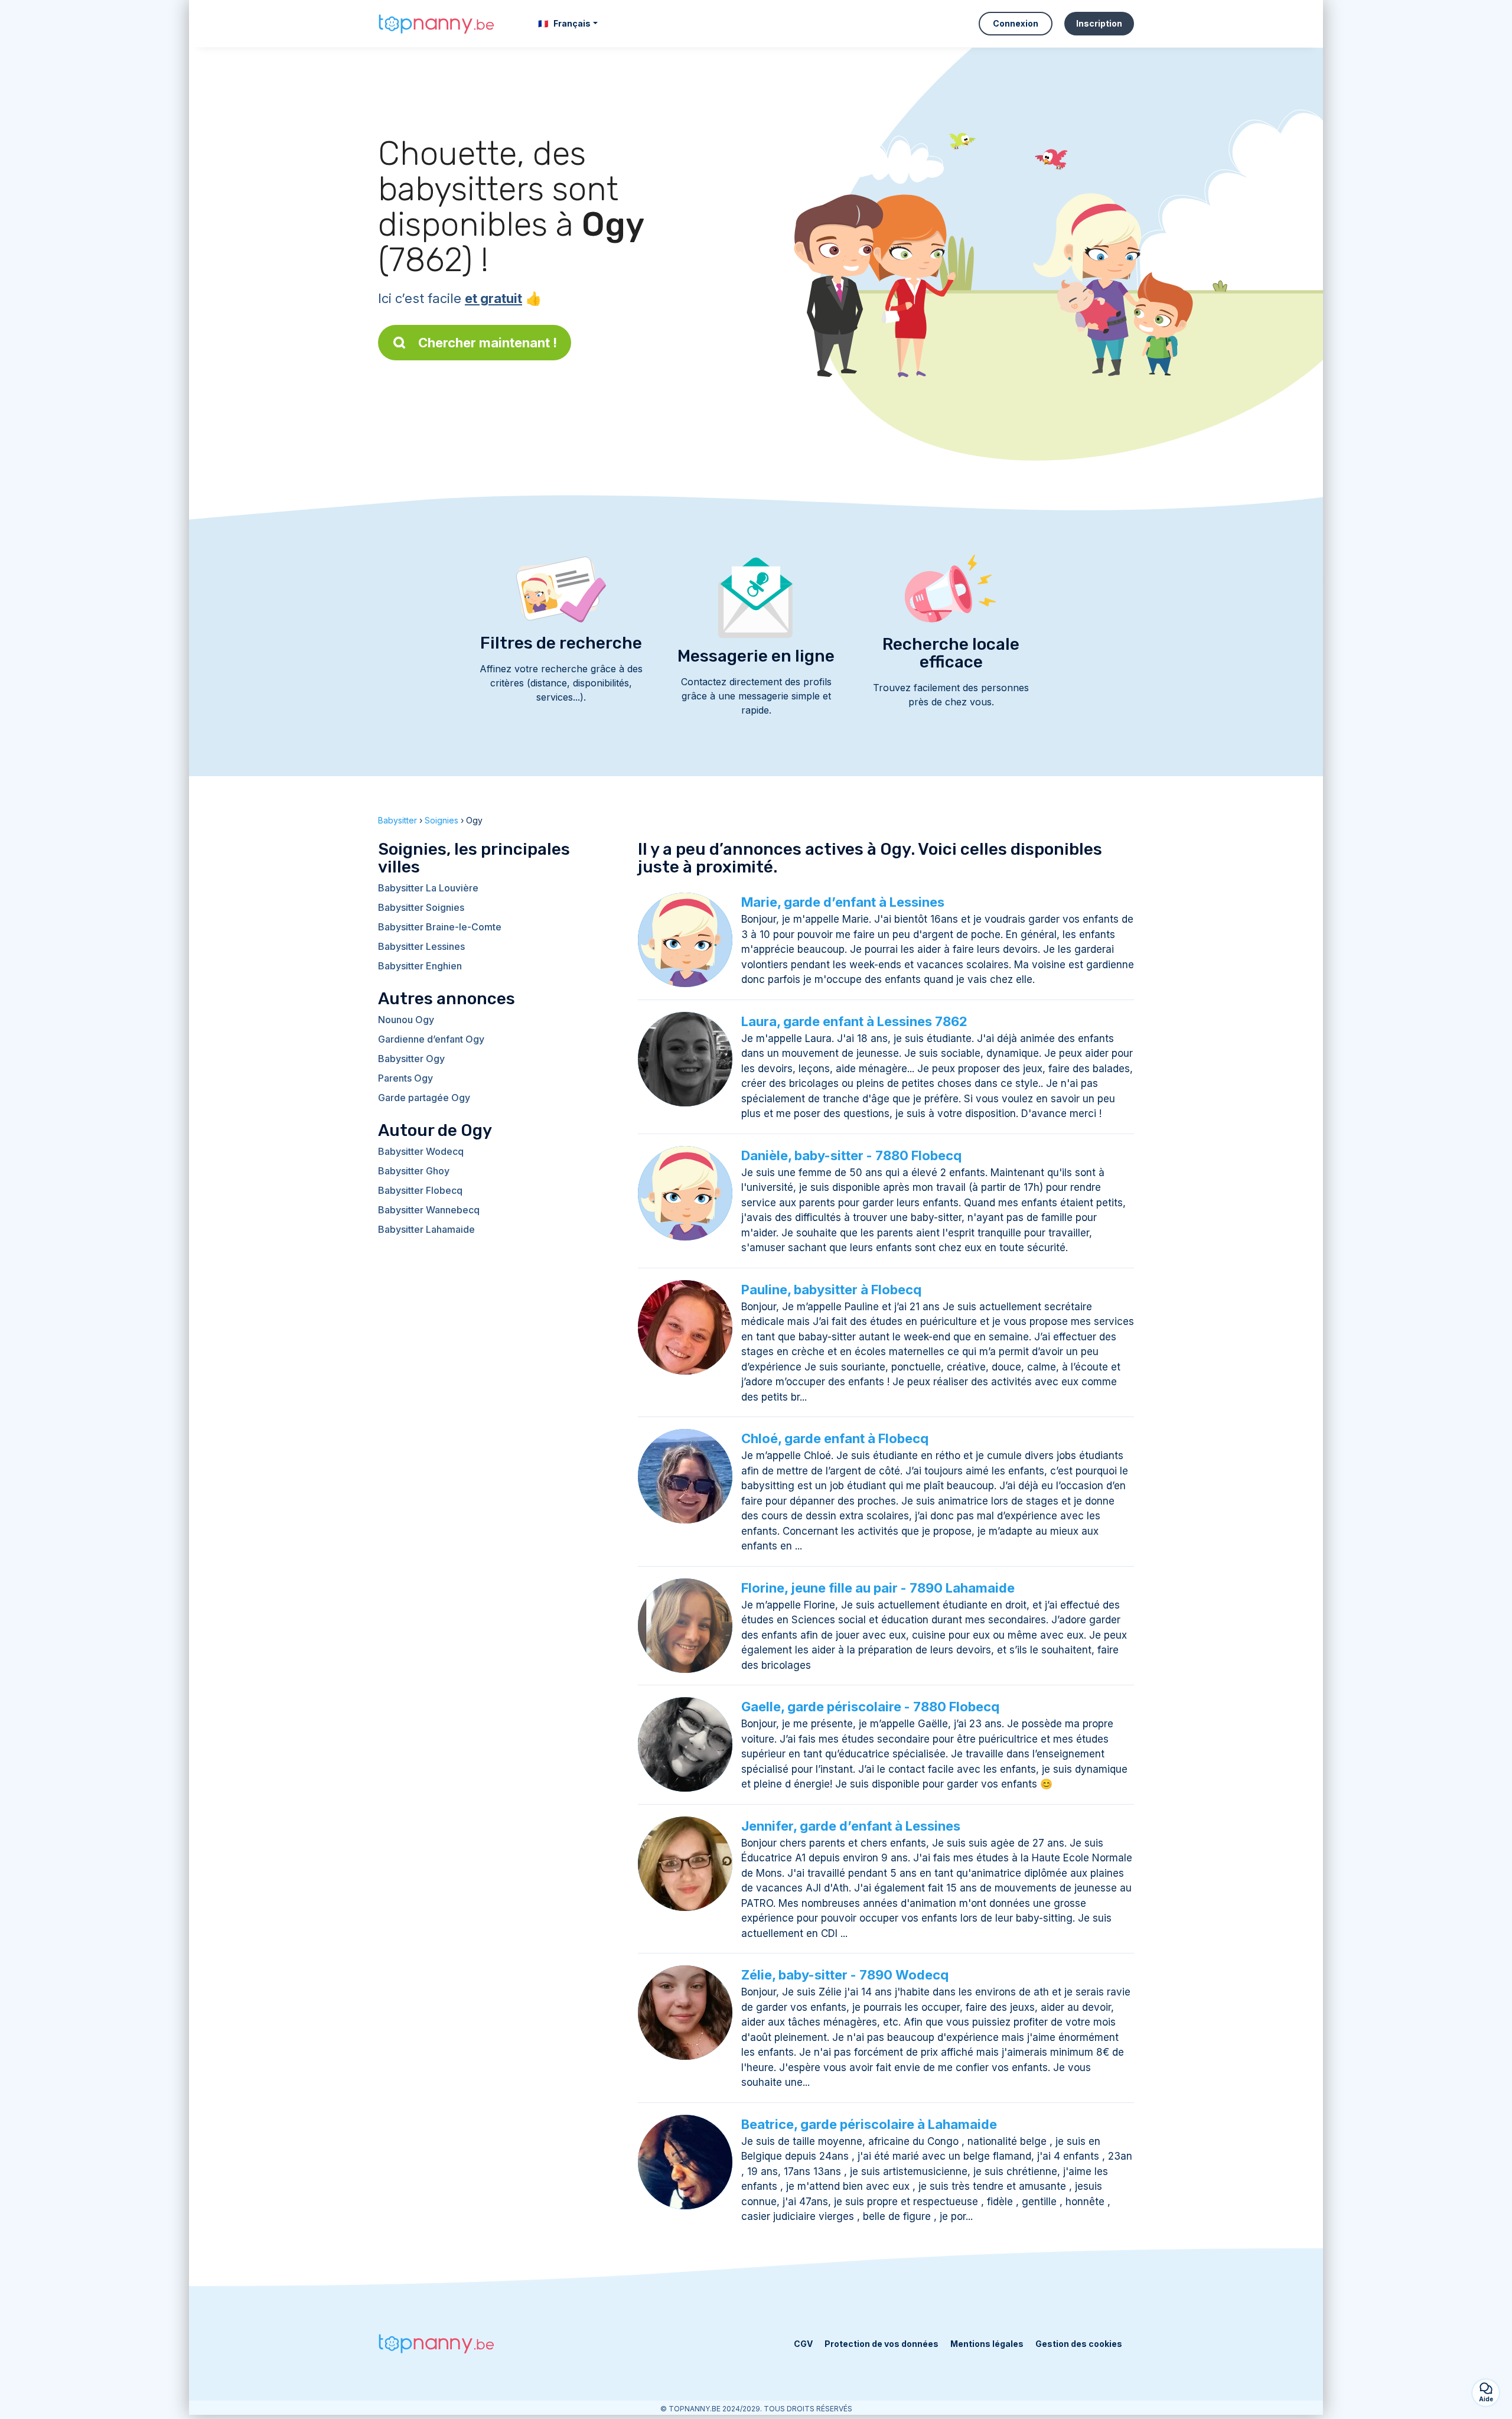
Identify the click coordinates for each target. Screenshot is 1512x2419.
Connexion (1016, 23)
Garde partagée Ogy (424, 1098)
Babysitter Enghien (420, 966)
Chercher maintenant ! (488, 343)
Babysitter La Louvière (428, 888)
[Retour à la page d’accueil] (437, 24)
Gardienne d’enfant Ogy (431, 1039)
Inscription (1099, 23)
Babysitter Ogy (411, 1059)
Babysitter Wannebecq (429, 1210)
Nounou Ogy (406, 1020)
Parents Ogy (405, 1078)
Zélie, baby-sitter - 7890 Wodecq (845, 1975)
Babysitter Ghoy (414, 1171)
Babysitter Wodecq (421, 1151)
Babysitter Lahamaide (426, 1229)
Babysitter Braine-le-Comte (440, 927)
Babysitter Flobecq (420, 1190)
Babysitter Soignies (421, 907)
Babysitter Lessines (421, 946)
